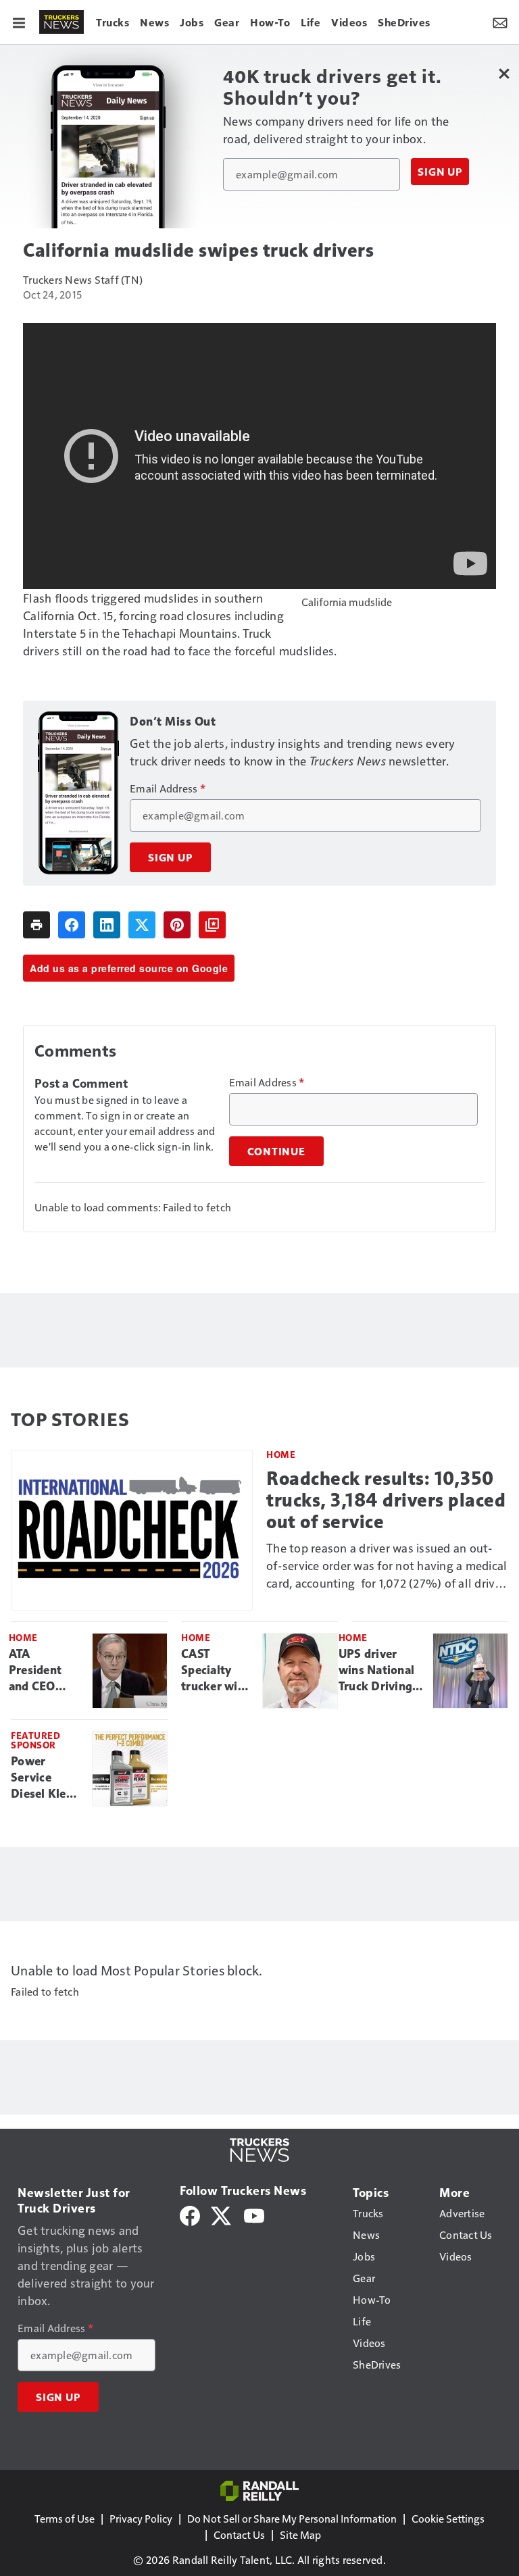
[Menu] (19, 22)
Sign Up (440, 172)
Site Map (300, 2534)
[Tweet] (142, 925)
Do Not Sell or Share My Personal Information (292, 2518)
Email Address (168, 788)
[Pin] (177, 925)
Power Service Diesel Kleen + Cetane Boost (45, 1778)
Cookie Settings (448, 2518)
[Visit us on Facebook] (190, 2214)
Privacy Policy (141, 2518)
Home (281, 1454)
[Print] (36, 925)
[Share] (72, 925)
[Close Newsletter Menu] (504, 73)
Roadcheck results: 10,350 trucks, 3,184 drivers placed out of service (386, 1500)
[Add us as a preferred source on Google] (212, 925)
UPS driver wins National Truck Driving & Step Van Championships (380, 1671)
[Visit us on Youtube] (254, 2214)
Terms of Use (65, 2518)
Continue (276, 1151)
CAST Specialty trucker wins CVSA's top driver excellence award (216, 1671)
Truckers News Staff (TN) (83, 279)
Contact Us (239, 2534)
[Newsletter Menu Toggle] (500, 22)
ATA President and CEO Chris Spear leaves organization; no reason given (45, 1671)
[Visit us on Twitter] (222, 2214)
